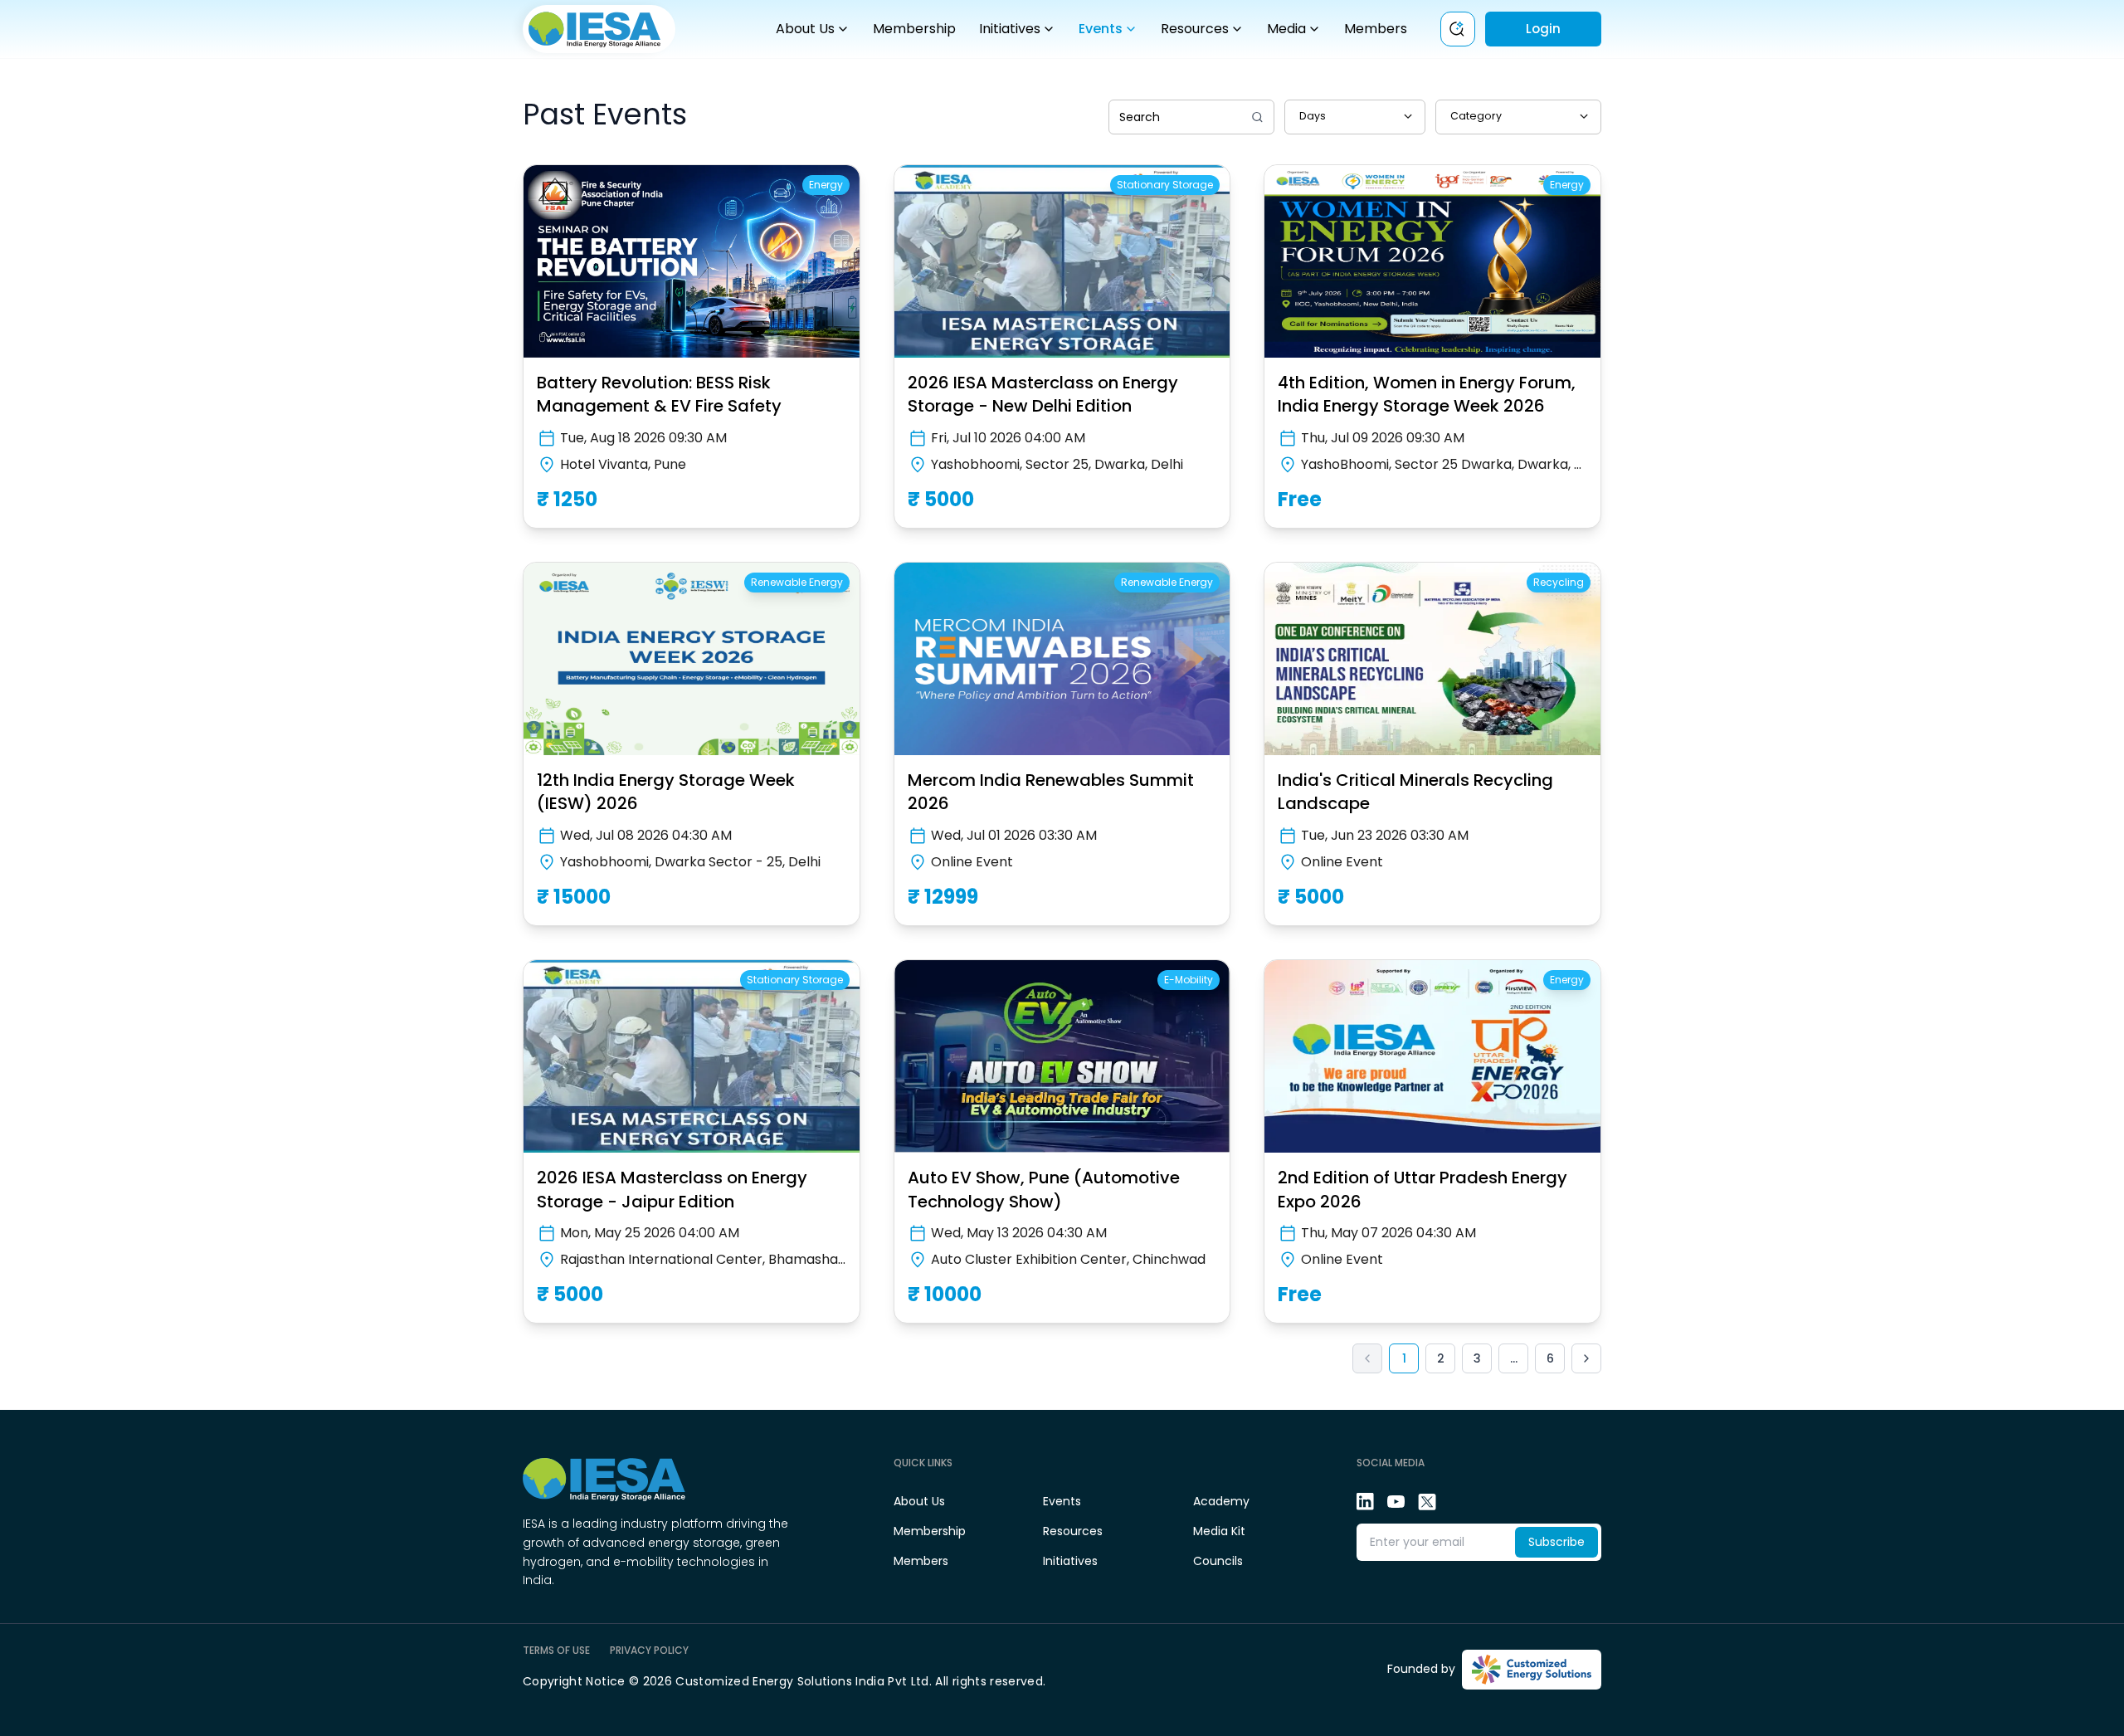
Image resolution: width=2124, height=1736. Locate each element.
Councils (1218, 1561)
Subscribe (1556, 1542)
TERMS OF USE (556, 1651)
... (1514, 1358)
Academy (1221, 1501)
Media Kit (1219, 1531)
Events (1101, 29)
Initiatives (1010, 29)
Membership (914, 29)
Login (1543, 29)
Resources (1195, 29)
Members (1376, 29)
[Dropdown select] (1355, 117)
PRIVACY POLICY (649, 1651)
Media (1286, 29)
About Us (805, 29)
